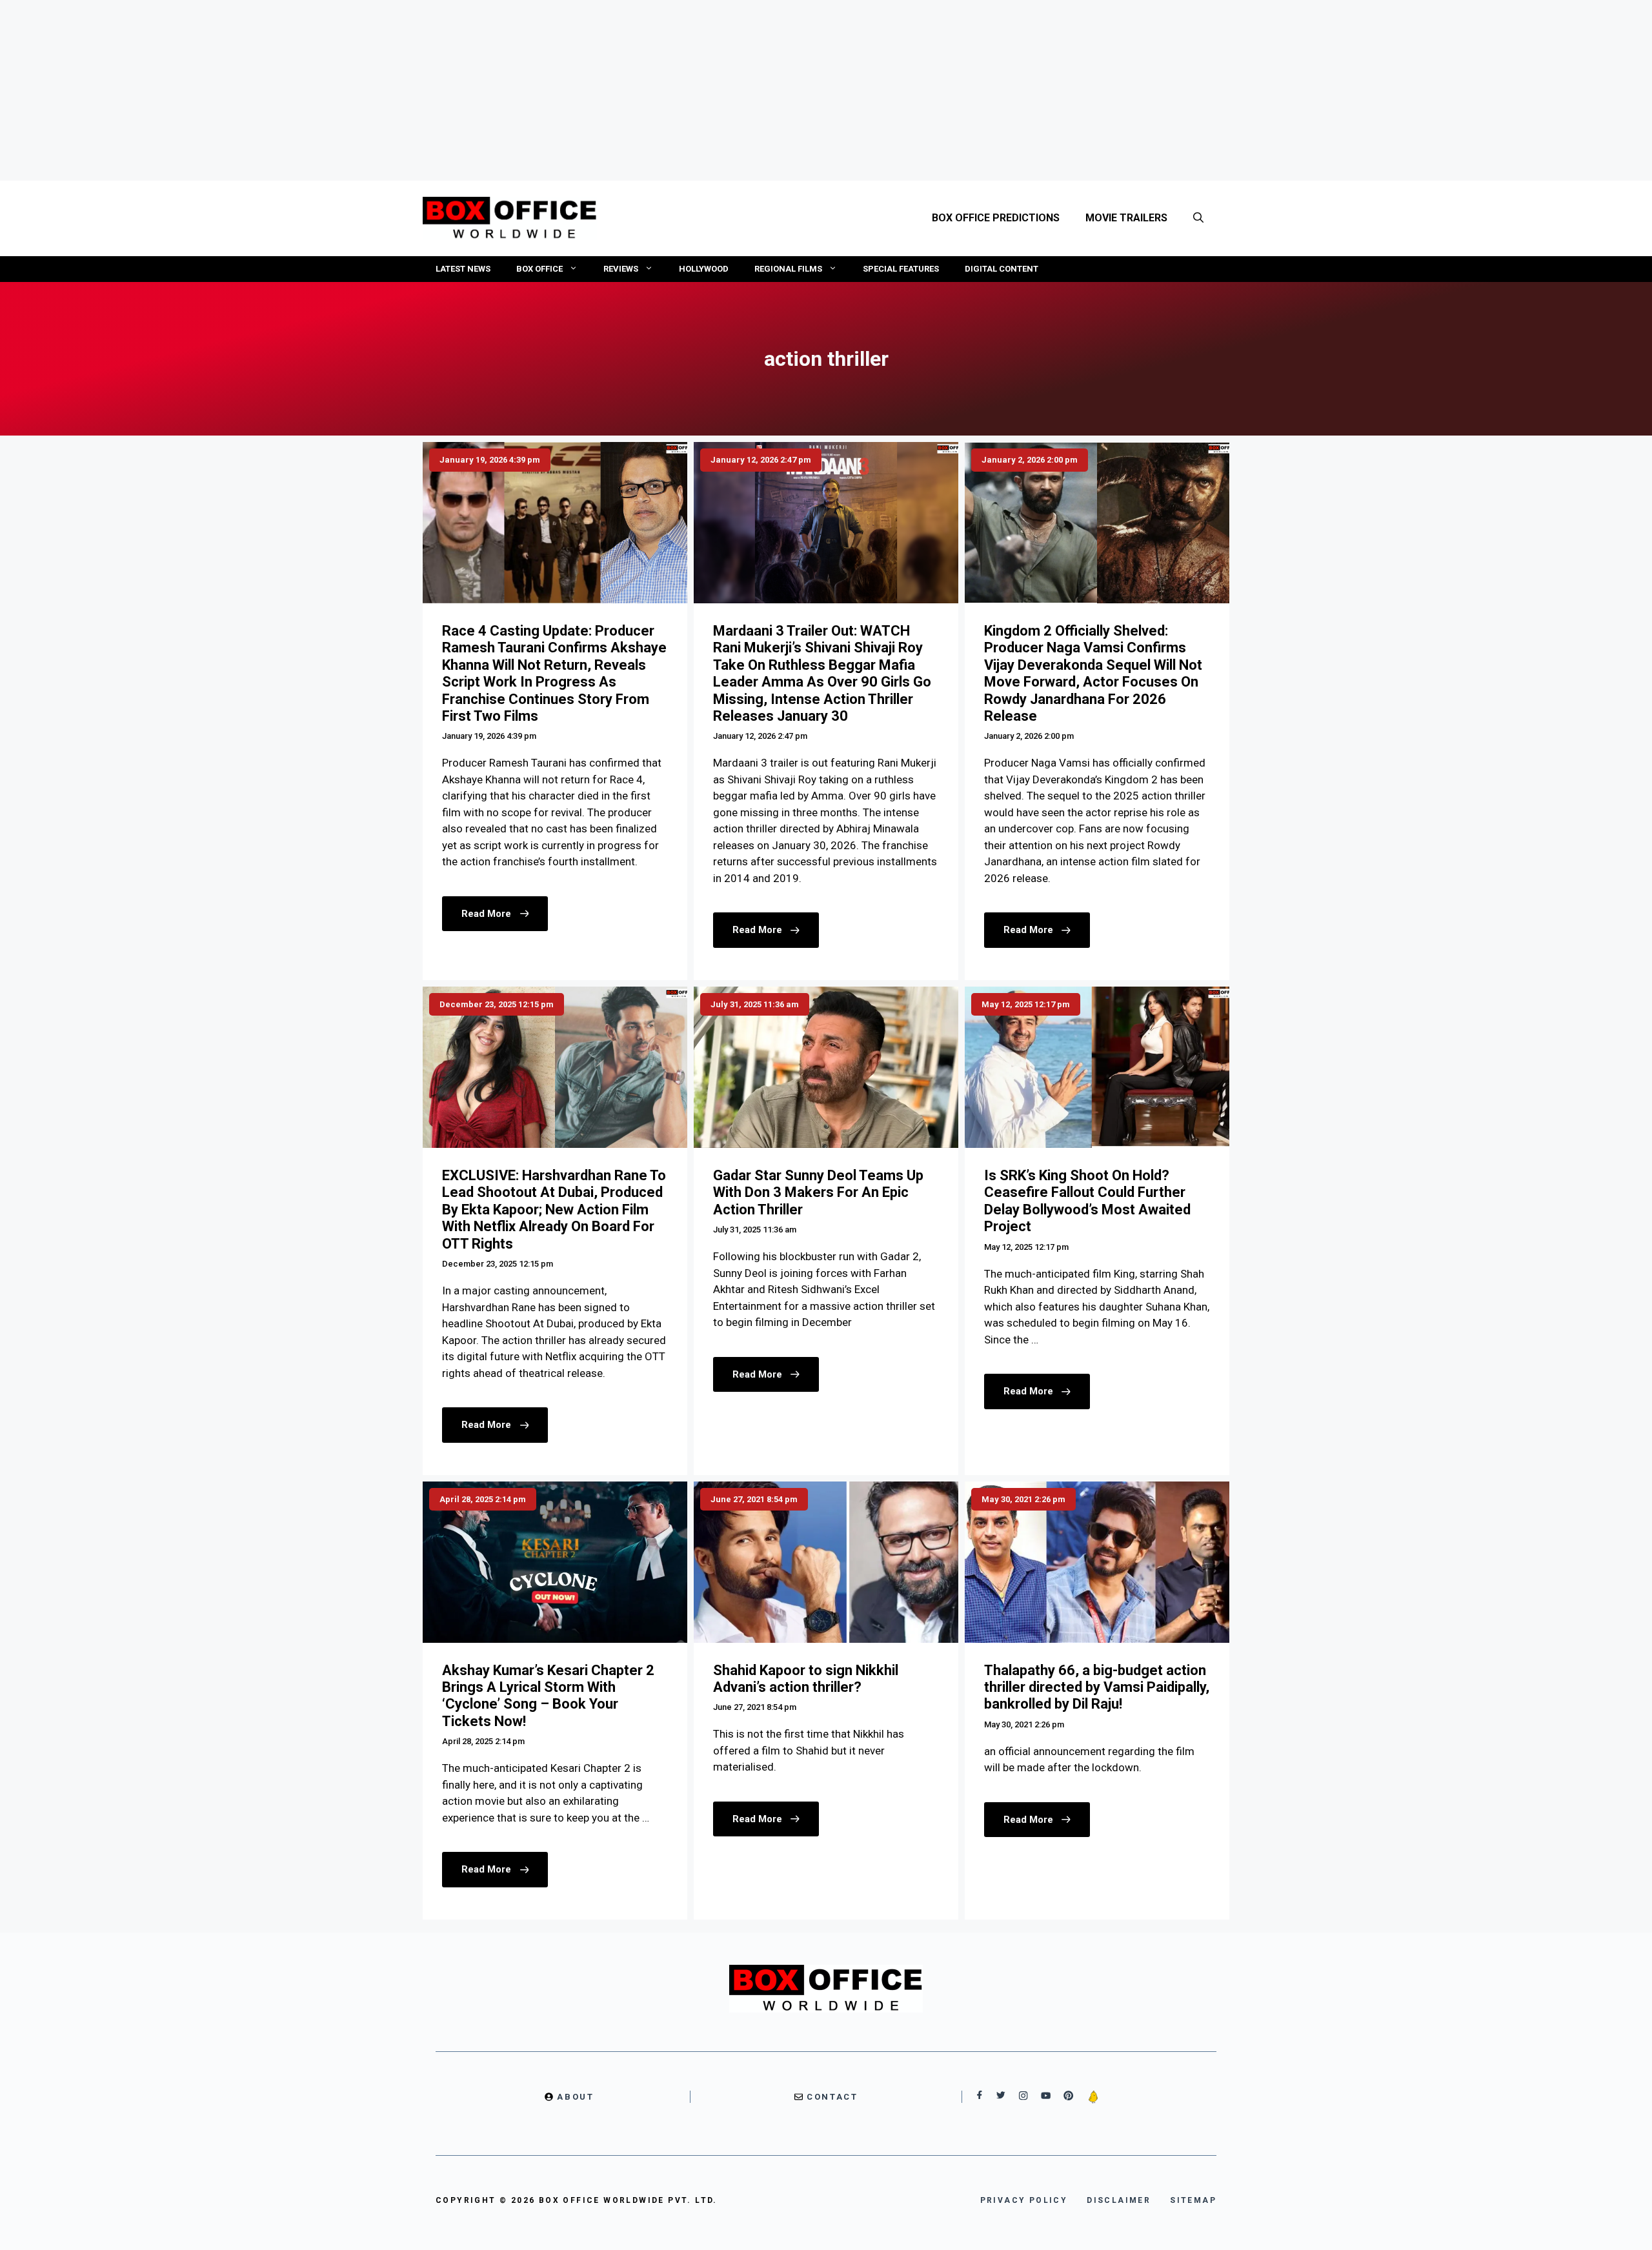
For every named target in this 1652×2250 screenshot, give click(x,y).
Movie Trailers (1126, 218)
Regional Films (788, 269)
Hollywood (704, 269)
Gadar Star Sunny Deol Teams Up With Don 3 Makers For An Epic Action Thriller (818, 1192)
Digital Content (1002, 269)
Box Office (539, 269)
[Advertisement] (826, 90)
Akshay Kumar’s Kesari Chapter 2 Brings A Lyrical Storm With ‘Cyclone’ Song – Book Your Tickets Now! (548, 1696)
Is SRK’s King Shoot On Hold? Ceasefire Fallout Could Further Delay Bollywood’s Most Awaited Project (1087, 1201)
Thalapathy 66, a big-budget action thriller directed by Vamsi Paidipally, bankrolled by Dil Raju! (1097, 1687)
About (575, 2097)
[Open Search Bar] (1198, 218)
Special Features (901, 269)
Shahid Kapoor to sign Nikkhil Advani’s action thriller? (806, 1679)
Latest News (463, 269)
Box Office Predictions (996, 218)
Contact (832, 2097)
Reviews (621, 269)
